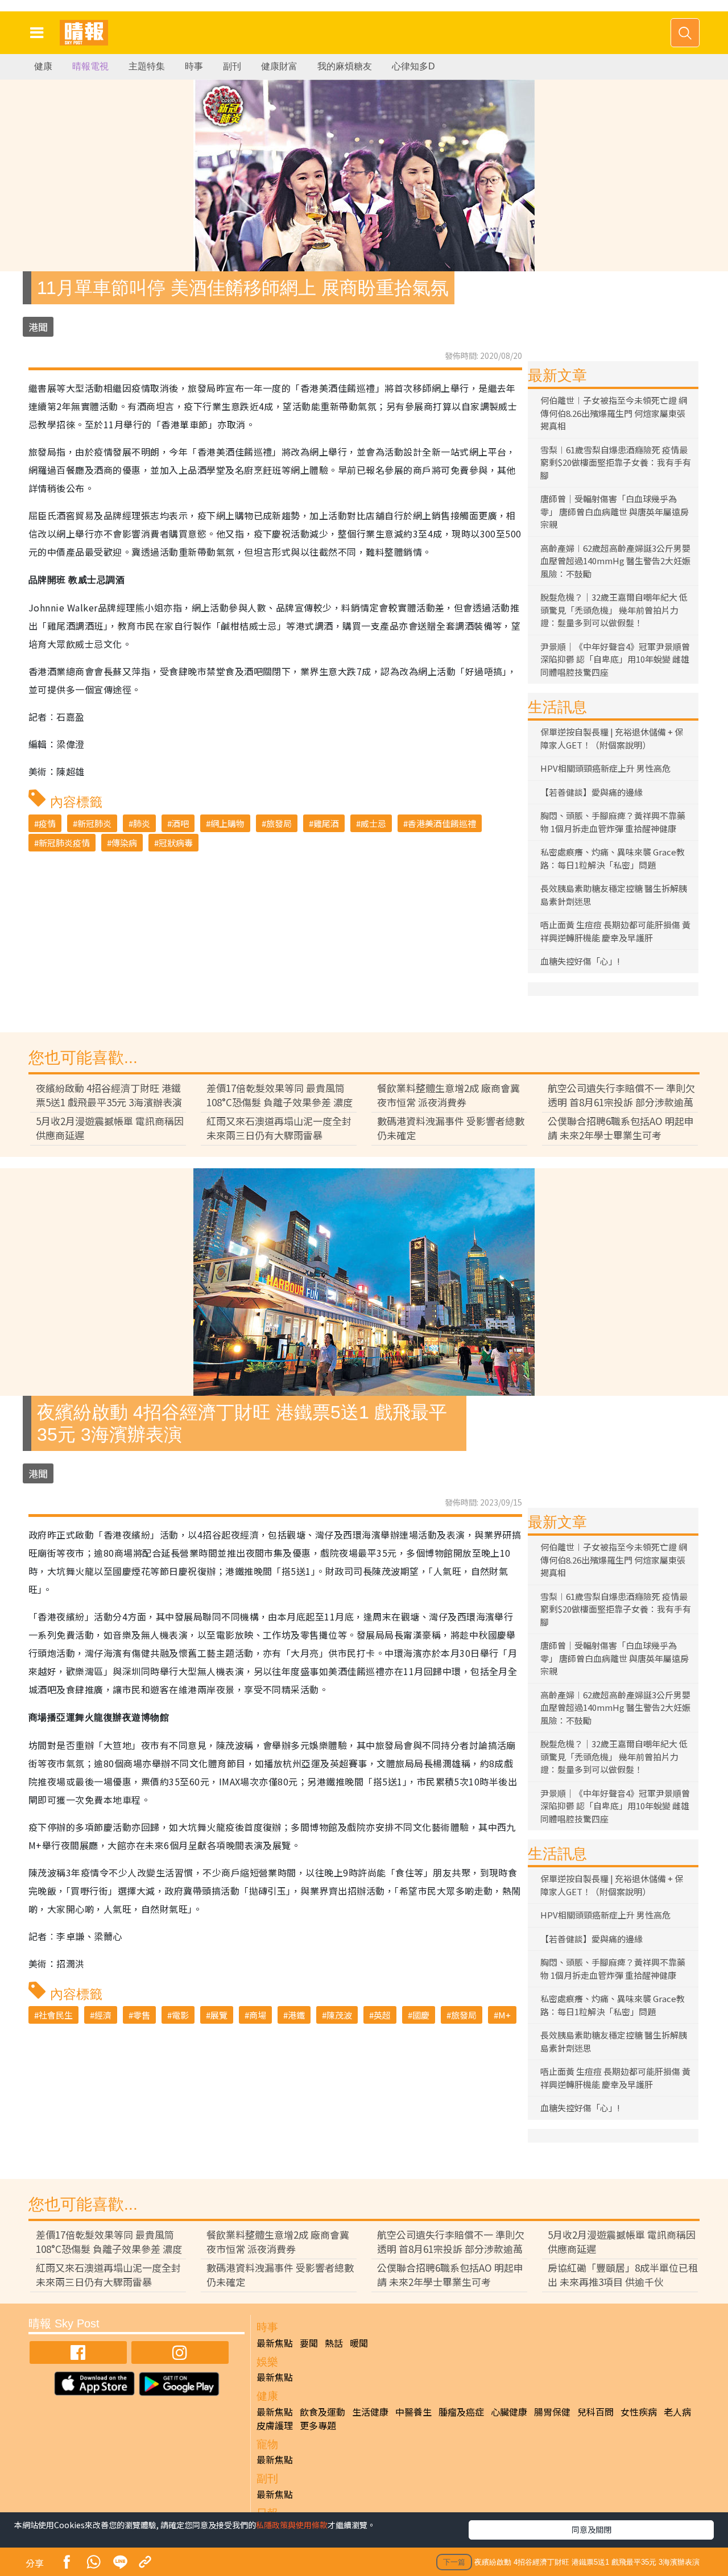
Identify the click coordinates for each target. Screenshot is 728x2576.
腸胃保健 (552, 2412)
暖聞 (359, 2343)
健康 (43, 66)
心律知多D (413, 66)
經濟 (103, 2015)
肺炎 (142, 823)
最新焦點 (275, 2343)
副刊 (232, 66)
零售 (142, 2015)
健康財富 (279, 66)
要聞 (309, 2343)
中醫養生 (413, 2412)
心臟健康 (509, 2412)
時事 (194, 66)
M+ (504, 2015)
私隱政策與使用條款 (292, 2525)
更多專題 (318, 2425)
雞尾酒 (326, 823)
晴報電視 (90, 66)
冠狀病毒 (176, 843)
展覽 (219, 2015)
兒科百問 (595, 2412)
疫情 (47, 823)
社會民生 (56, 2015)
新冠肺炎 (94, 823)
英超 (382, 2015)
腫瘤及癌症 (461, 2412)
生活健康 (370, 2412)
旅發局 (279, 823)
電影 (180, 2015)
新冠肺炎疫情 (64, 843)
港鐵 (296, 2015)
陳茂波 (339, 2015)
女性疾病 (639, 2412)
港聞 (38, 327)
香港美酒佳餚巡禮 (442, 823)
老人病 (677, 2412)
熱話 (334, 2343)
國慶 (421, 2015)
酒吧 (180, 823)
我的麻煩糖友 (345, 66)
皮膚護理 (275, 2425)
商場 (258, 2015)
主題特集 (147, 66)
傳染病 (124, 843)
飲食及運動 (322, 2412)
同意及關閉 (591, 2529)
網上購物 (227, 823)
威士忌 (373, 823)
